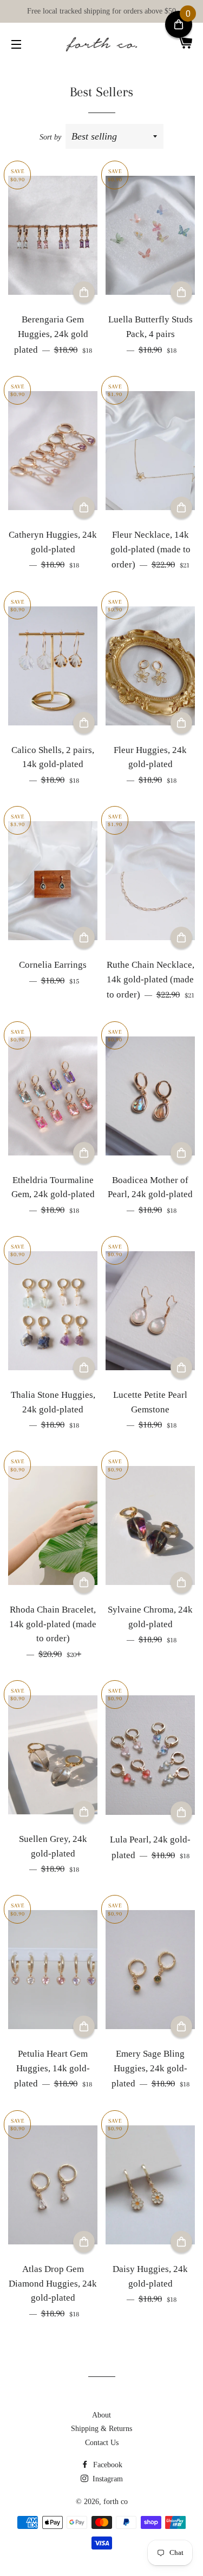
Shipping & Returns (101, 2429)
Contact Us (102, 2443)
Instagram (107, 2479)
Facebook (107, 2465)
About (101, 2415)
